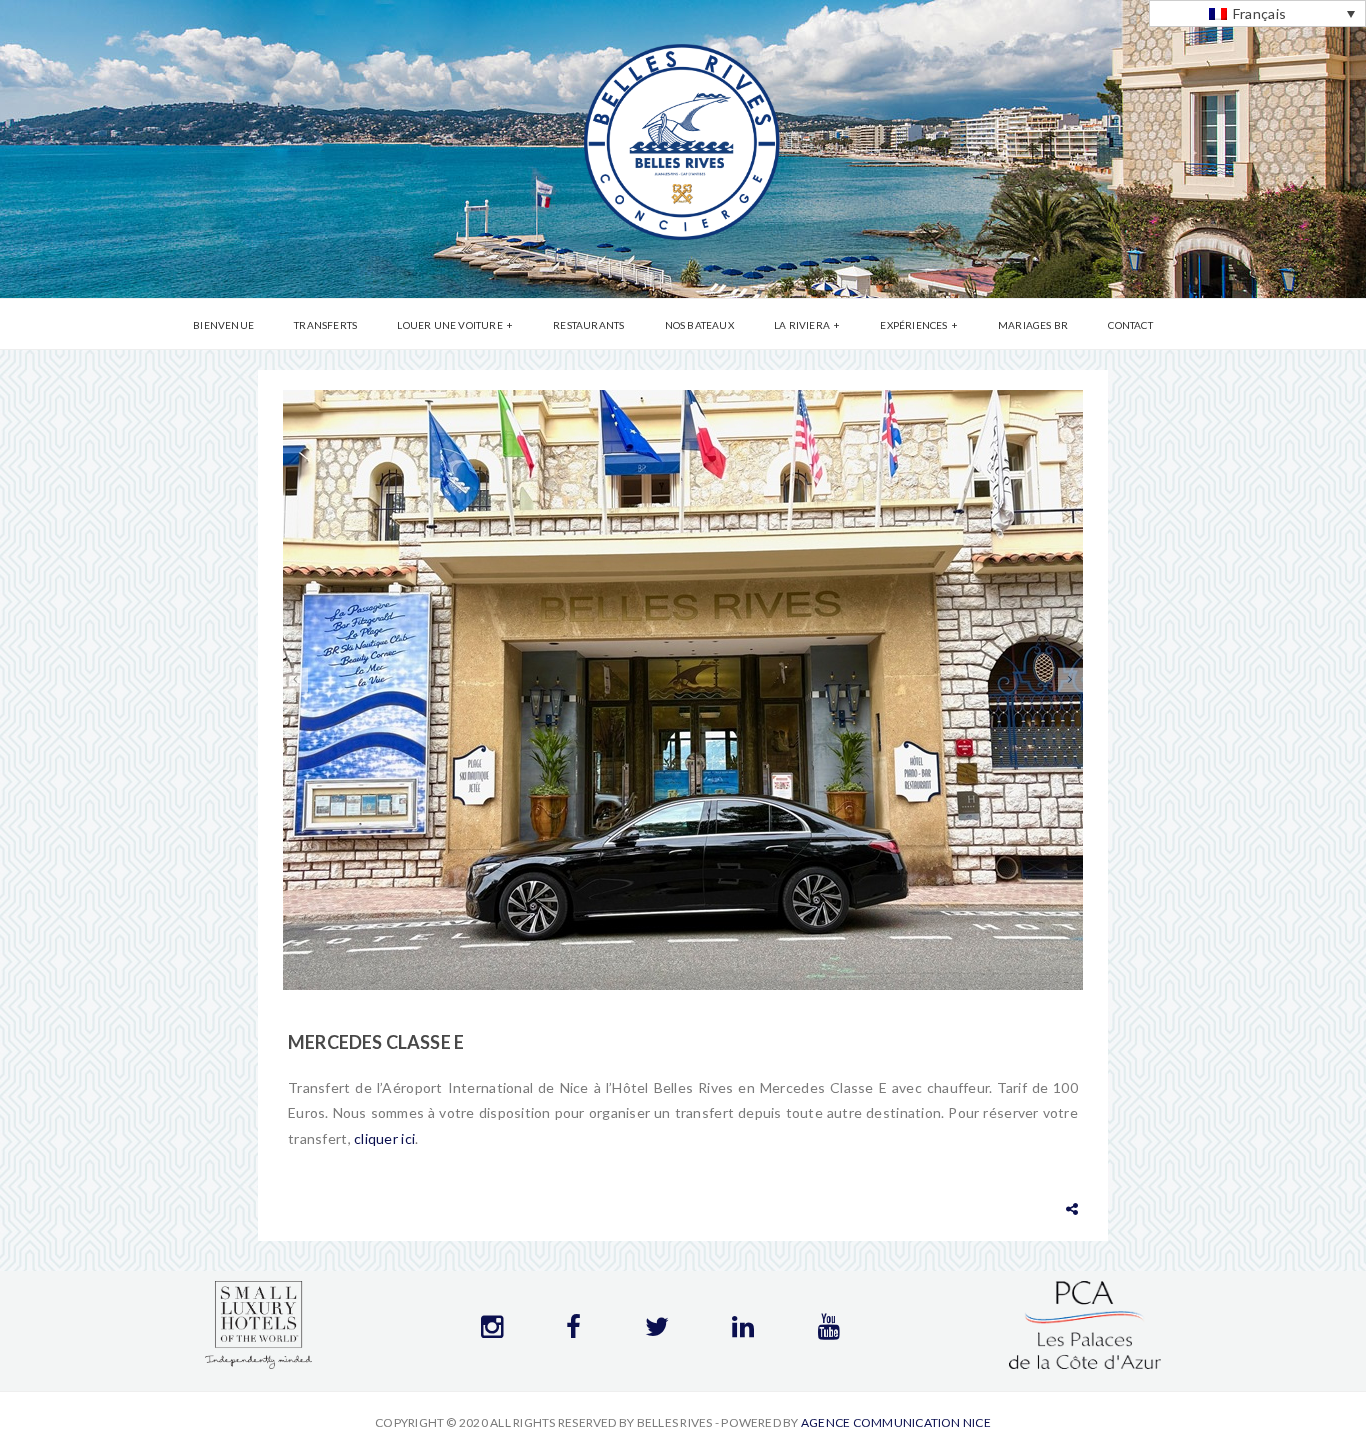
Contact (1130, 325)
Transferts (325, 325)
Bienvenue (223, 325)
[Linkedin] (743, 1330)
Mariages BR (1033, 325)
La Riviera (802, 325)
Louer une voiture (449, 325)
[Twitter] (657, 1330)
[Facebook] (573, 1330)
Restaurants (588, 325)
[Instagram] (492, 1330)
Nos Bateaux (699, 325)
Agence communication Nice (896, 1422)
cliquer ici (384, 1138)
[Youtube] (829, 1330)
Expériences (913, 325)
